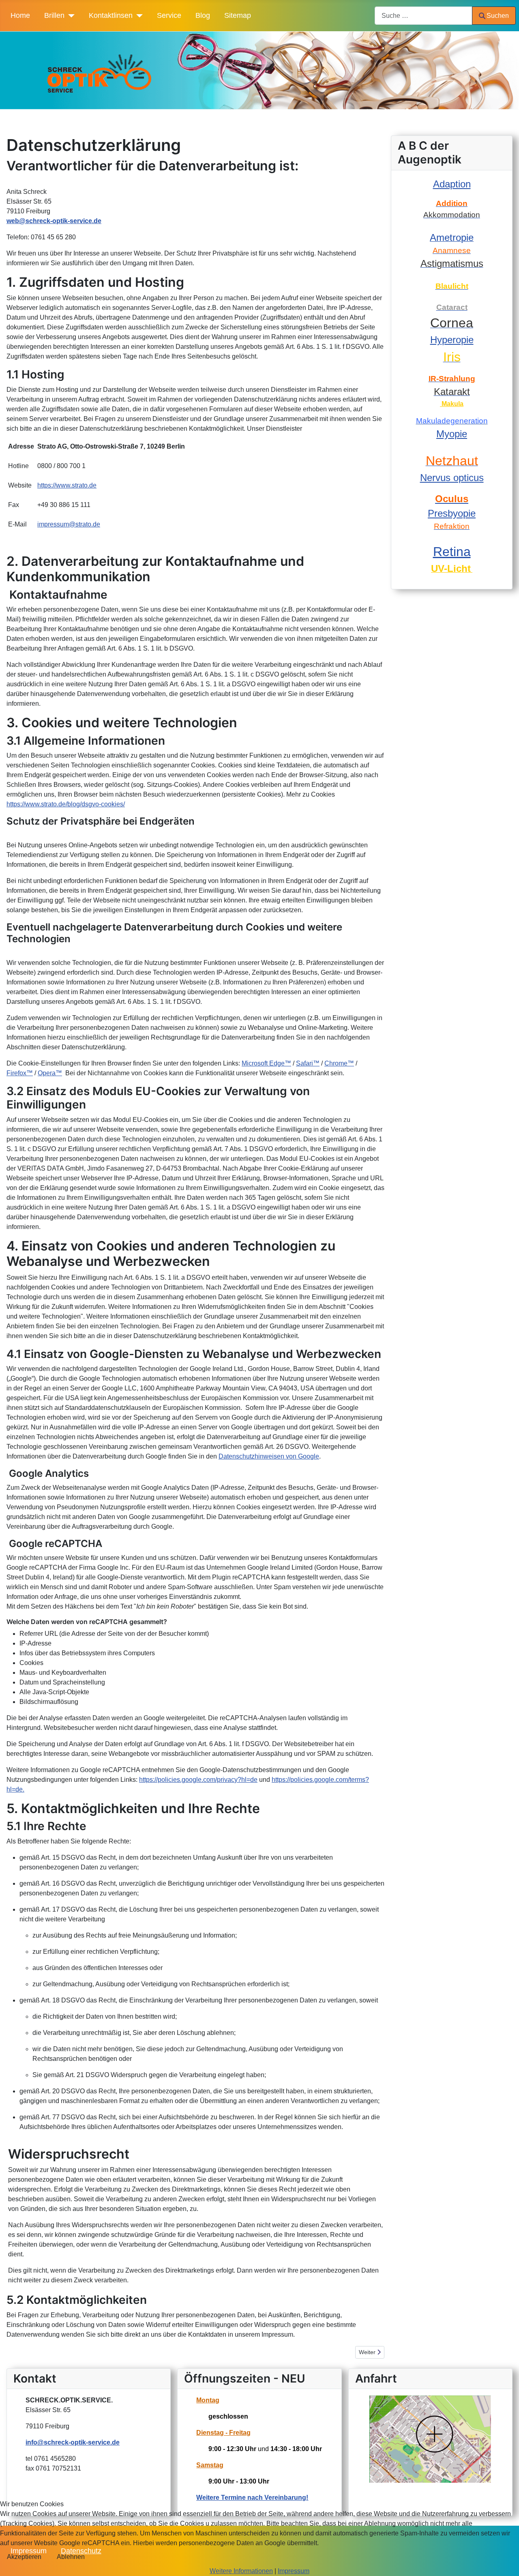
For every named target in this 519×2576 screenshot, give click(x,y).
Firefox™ (20, 1073)
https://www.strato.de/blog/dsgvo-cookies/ (66, 804)
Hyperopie (452, 340)
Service (169, 15)
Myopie (452, 434)
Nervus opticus (452, 478)
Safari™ (308, 1063)
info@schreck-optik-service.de (73, 2442)
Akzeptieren (24, 2557)
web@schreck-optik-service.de (54, 221)
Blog (203, 15)
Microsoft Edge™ (266, 1063)
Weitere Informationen (241, 2571)
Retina (452, 552)
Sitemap (238, 15)
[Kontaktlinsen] (138, 15)
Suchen (498, 16)
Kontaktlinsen (111, 15)
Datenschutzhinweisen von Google (269, 1456)
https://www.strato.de (67, 485)
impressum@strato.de (69, 524)
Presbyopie (452, 513)
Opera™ (50, 1073)
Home (20, 15)
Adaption (452, 184)
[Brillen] (70, 15)
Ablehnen (71, 2557)
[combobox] (424, 16)
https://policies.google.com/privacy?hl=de (198, 1780)
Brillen (54, 15)
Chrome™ (339, 1063)
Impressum (294, 2571)
